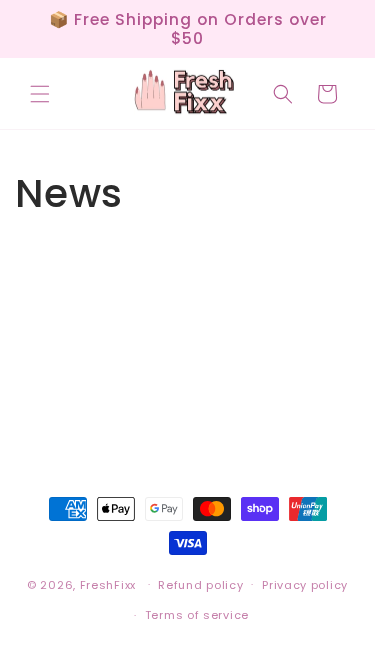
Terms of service (197, 615)
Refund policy (200, 585)
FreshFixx (108, 584)
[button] (40, 94)
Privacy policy (305, 585)
